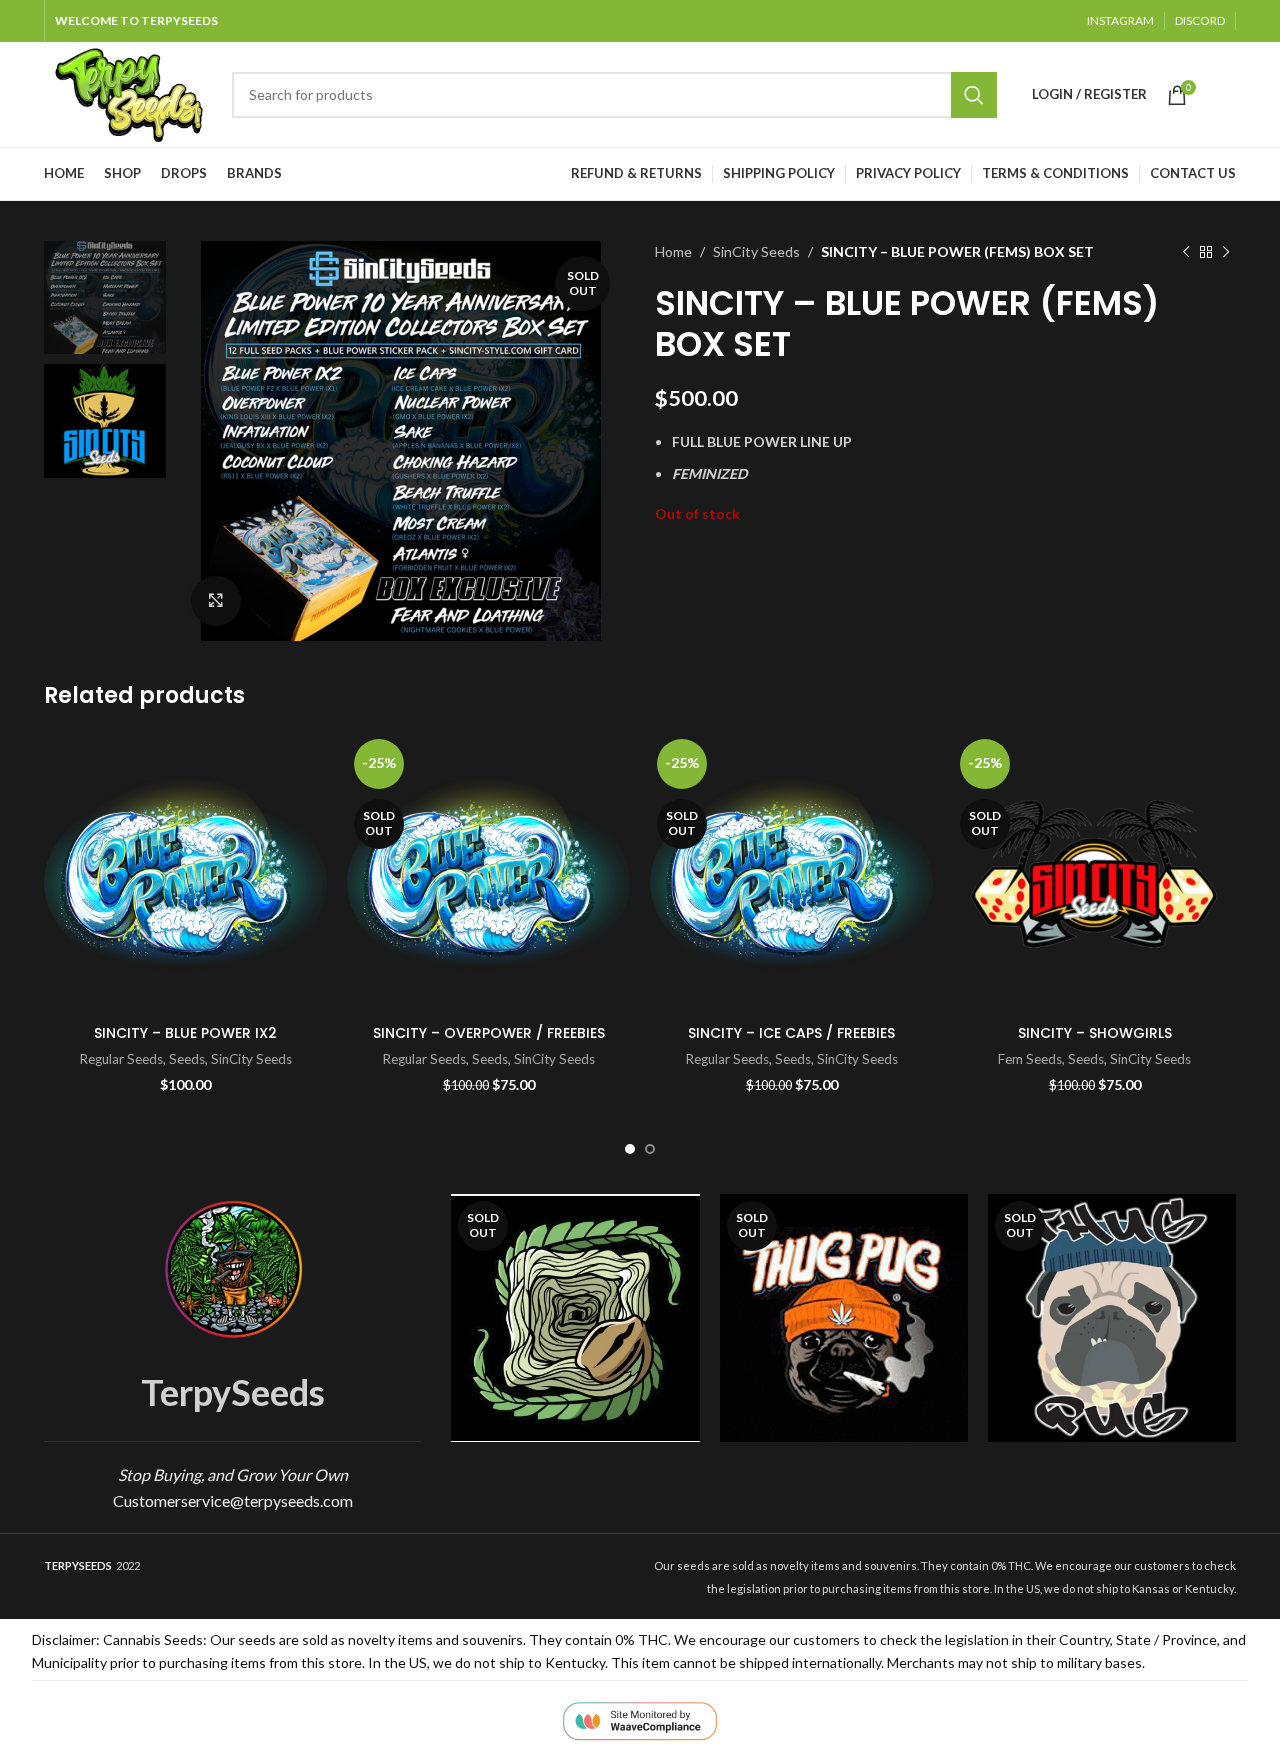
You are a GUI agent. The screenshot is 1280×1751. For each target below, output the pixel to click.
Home (673, 251)
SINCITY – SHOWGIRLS (1095, 1033)
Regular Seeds (121, 1059)
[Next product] (1226, 252)
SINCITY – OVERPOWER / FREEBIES (489, 1033)
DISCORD (1200, 20)
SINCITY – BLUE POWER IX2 (185, 1033)
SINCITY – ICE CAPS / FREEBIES (791, 1033)
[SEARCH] (974, 95)
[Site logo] (128, 92)
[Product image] (185, 873)
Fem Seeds (1030, 1059)
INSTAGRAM (1120, 20)
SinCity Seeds (756, 251)
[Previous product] (1186, 252)
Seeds (187, 1059)
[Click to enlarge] (216, 601)
